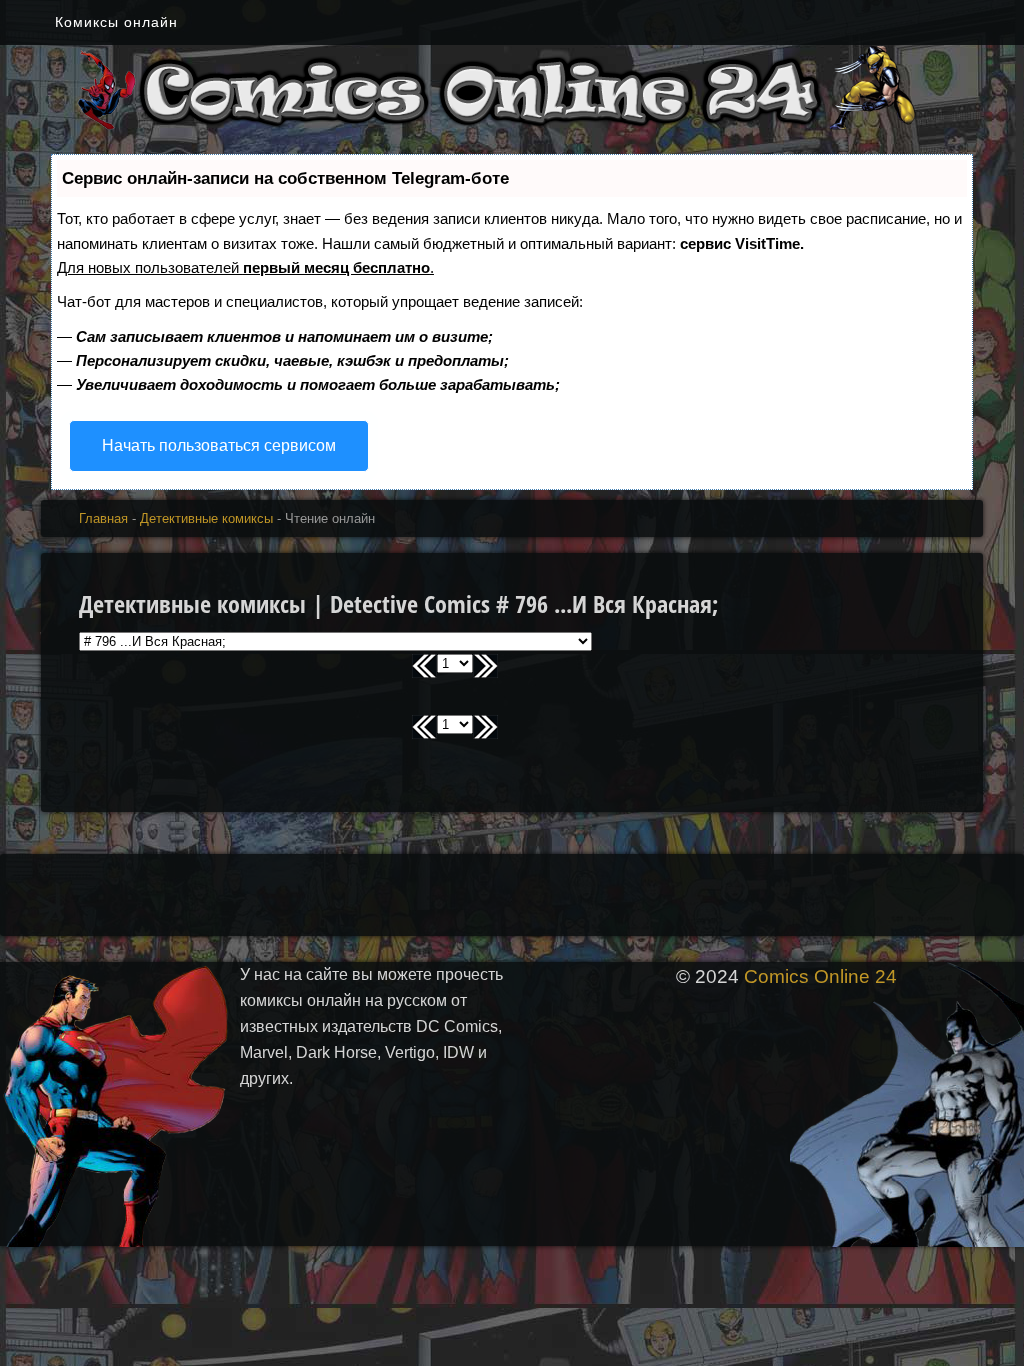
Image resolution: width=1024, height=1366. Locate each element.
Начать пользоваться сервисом (219, 445)
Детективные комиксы (206, 518)
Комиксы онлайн (116, 22)
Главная (103, 518)
